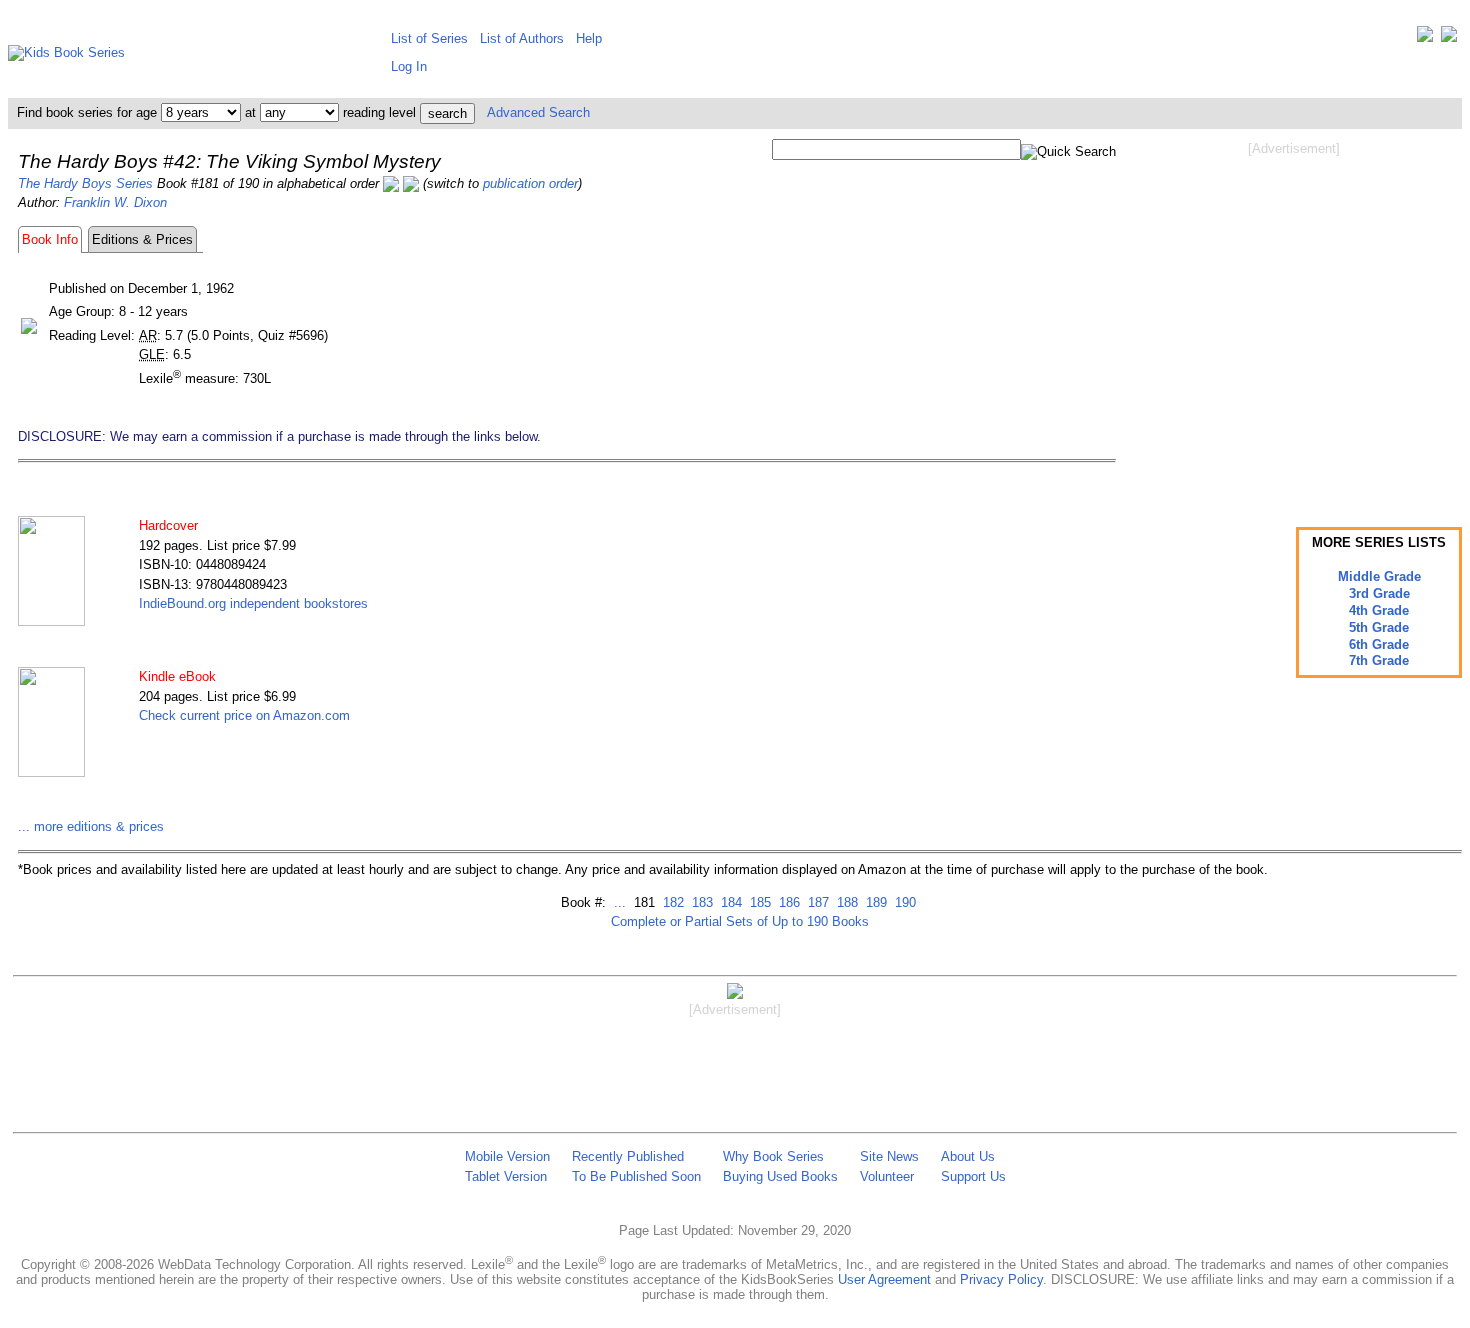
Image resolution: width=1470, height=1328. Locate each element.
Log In (409, 66)
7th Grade (1379, 660)
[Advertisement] (1294, 318)
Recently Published (628, 1156)
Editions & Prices (142, 239)
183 (700, 902)
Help (589, 38)
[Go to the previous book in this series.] (391, 183)
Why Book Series (773, 1156)
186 (787, 902)
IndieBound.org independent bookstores (253, 603)
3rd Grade (1379, 593)
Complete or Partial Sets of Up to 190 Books (740, 921)
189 (874, 902)
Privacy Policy (1001, 1279)
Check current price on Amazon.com (244, 715)
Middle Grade (1379, 576)
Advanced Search (538, 112)
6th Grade (1379, 644)
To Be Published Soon (636, 1176)
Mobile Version (507, 1156)
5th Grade (1379, 627)
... (620, 902)
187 (816, 902)
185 (758, 902)
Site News (889, 1156)
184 (729, 902)
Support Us (973, 1176)
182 (671, 902)
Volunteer (887, 1176)
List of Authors (522, 38)
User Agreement (884, 1279)
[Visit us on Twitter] (1425, 38)
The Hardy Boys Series (85, 183)
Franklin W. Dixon (115, 202)
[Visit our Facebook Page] (1449, 38)
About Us (968, 1156)
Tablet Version (506, 1176)
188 (845, 902)
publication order (530, 183)
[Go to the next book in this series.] (411, 183)
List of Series (429, 38)
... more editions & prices (91, 826)
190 (903, 902)
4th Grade (1379, 610)
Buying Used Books (780, 1176)
